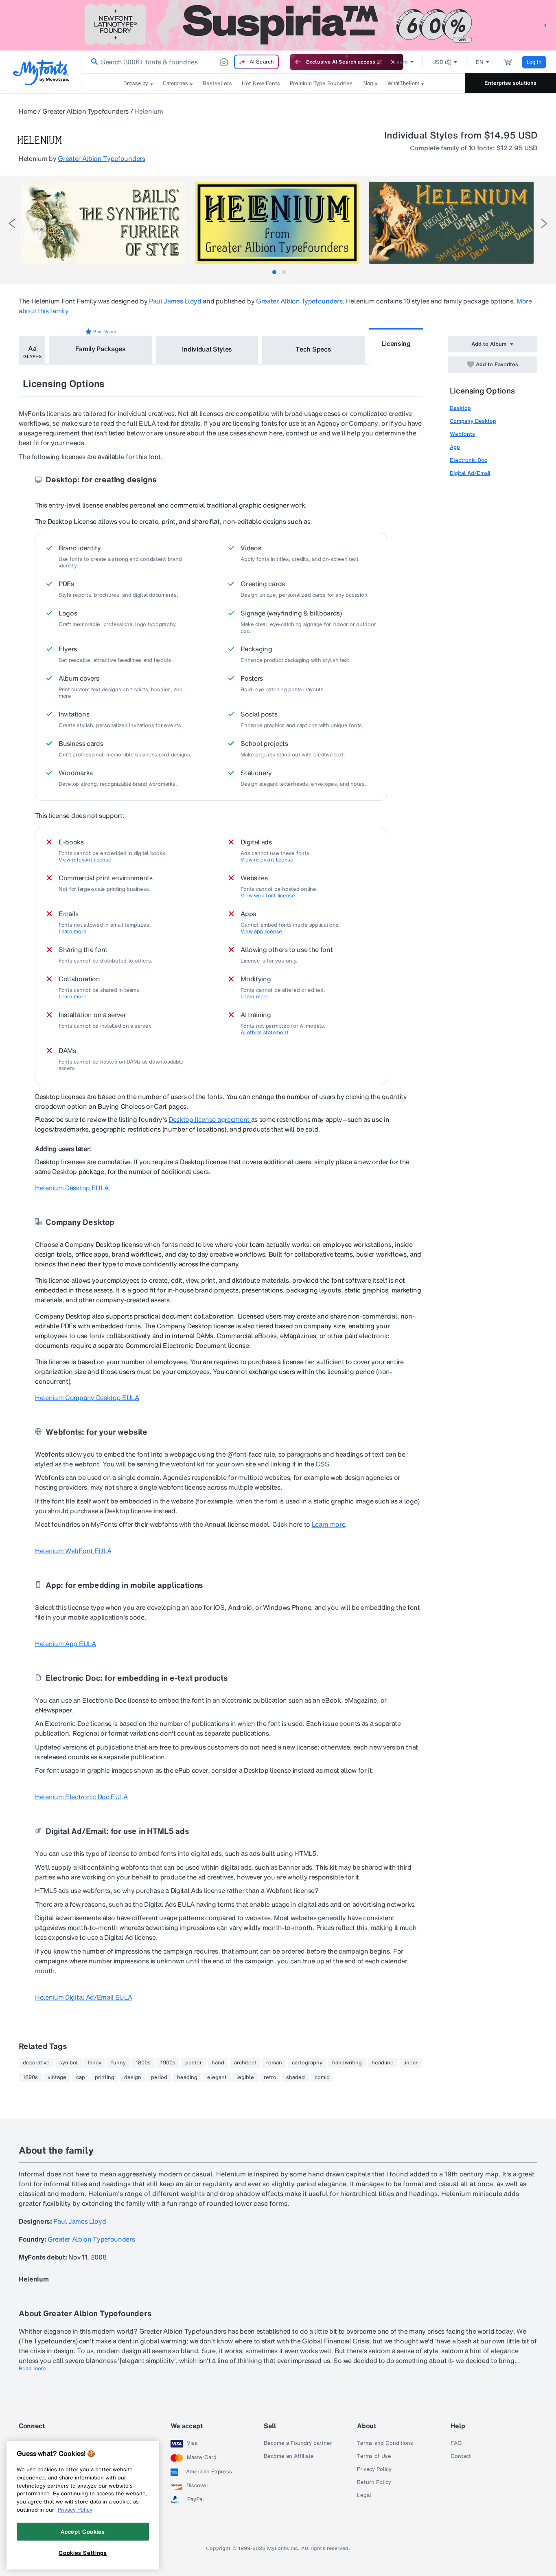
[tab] (274, 272)
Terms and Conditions (385, 2443)
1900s (168, 2063)
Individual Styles (207, 349)
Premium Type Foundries (321, 83)
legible (245, 2077)
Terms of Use (374, 2456)
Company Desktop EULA (87, 1398)
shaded (296, 2077)
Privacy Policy (374, 2469)
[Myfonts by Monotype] (41, 72)
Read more (33, 2369)
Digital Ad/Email (470, 473)
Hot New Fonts (261, 83)
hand (218, 2063)
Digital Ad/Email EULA (83, 1997)
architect (245, 2063)
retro (270, 2077)
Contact (461, 2456)
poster (194, 2063)
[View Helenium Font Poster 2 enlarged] (277, 223)
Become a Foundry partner (298, 2443)
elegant (217, 2077)
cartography (307, 2063)
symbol (69, 2063)
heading (187, 2077)
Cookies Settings (83, 2553)
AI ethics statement (264, 1033)
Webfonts (462, 434)
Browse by (136, 83)
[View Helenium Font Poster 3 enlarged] (451, 223)
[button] (546, 25)
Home (28, 111)
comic (322, 2077)
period (159, 2077)
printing (105, 2077)
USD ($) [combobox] (442, 62)
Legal (364, 2495)
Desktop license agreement (210, 1119)
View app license (261, 932)
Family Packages (101, 349)
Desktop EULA (72, 1188)
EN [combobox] (480, 62)
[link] (93, 62)
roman (274, 2063)
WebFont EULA (73, 1551)
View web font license (268, 896)
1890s (30, 2077)
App (455, 447)
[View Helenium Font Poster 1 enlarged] (103, 223)
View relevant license (85, 860)
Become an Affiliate (289, 2456)
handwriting (347, 2063)
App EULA (66, 1644)
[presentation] (12, 223)
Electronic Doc (468, 460)
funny (118, 2063)
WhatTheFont (403, 83)
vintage (57, 2077)
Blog (368, 83)
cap (81, 2077)
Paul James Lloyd (175, 301)
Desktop (460, 408)
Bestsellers (217, 83)
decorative (36, 2063)
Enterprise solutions (510, 83)
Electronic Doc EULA (81, 1797)
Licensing (396, 343)
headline (383, 2063)
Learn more (72, 932)
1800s (143, 2063)
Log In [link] (534, 62)
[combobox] (182, 62)
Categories (175, 83)
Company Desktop (473, 421)
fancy (94, 2063)
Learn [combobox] (401, 62)
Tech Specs (313, 349)
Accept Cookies (83, 2531)
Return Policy (374, 2482)
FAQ (456, 2443)
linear (410, 2063)
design (133, 2077)
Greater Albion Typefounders (85, 111)
